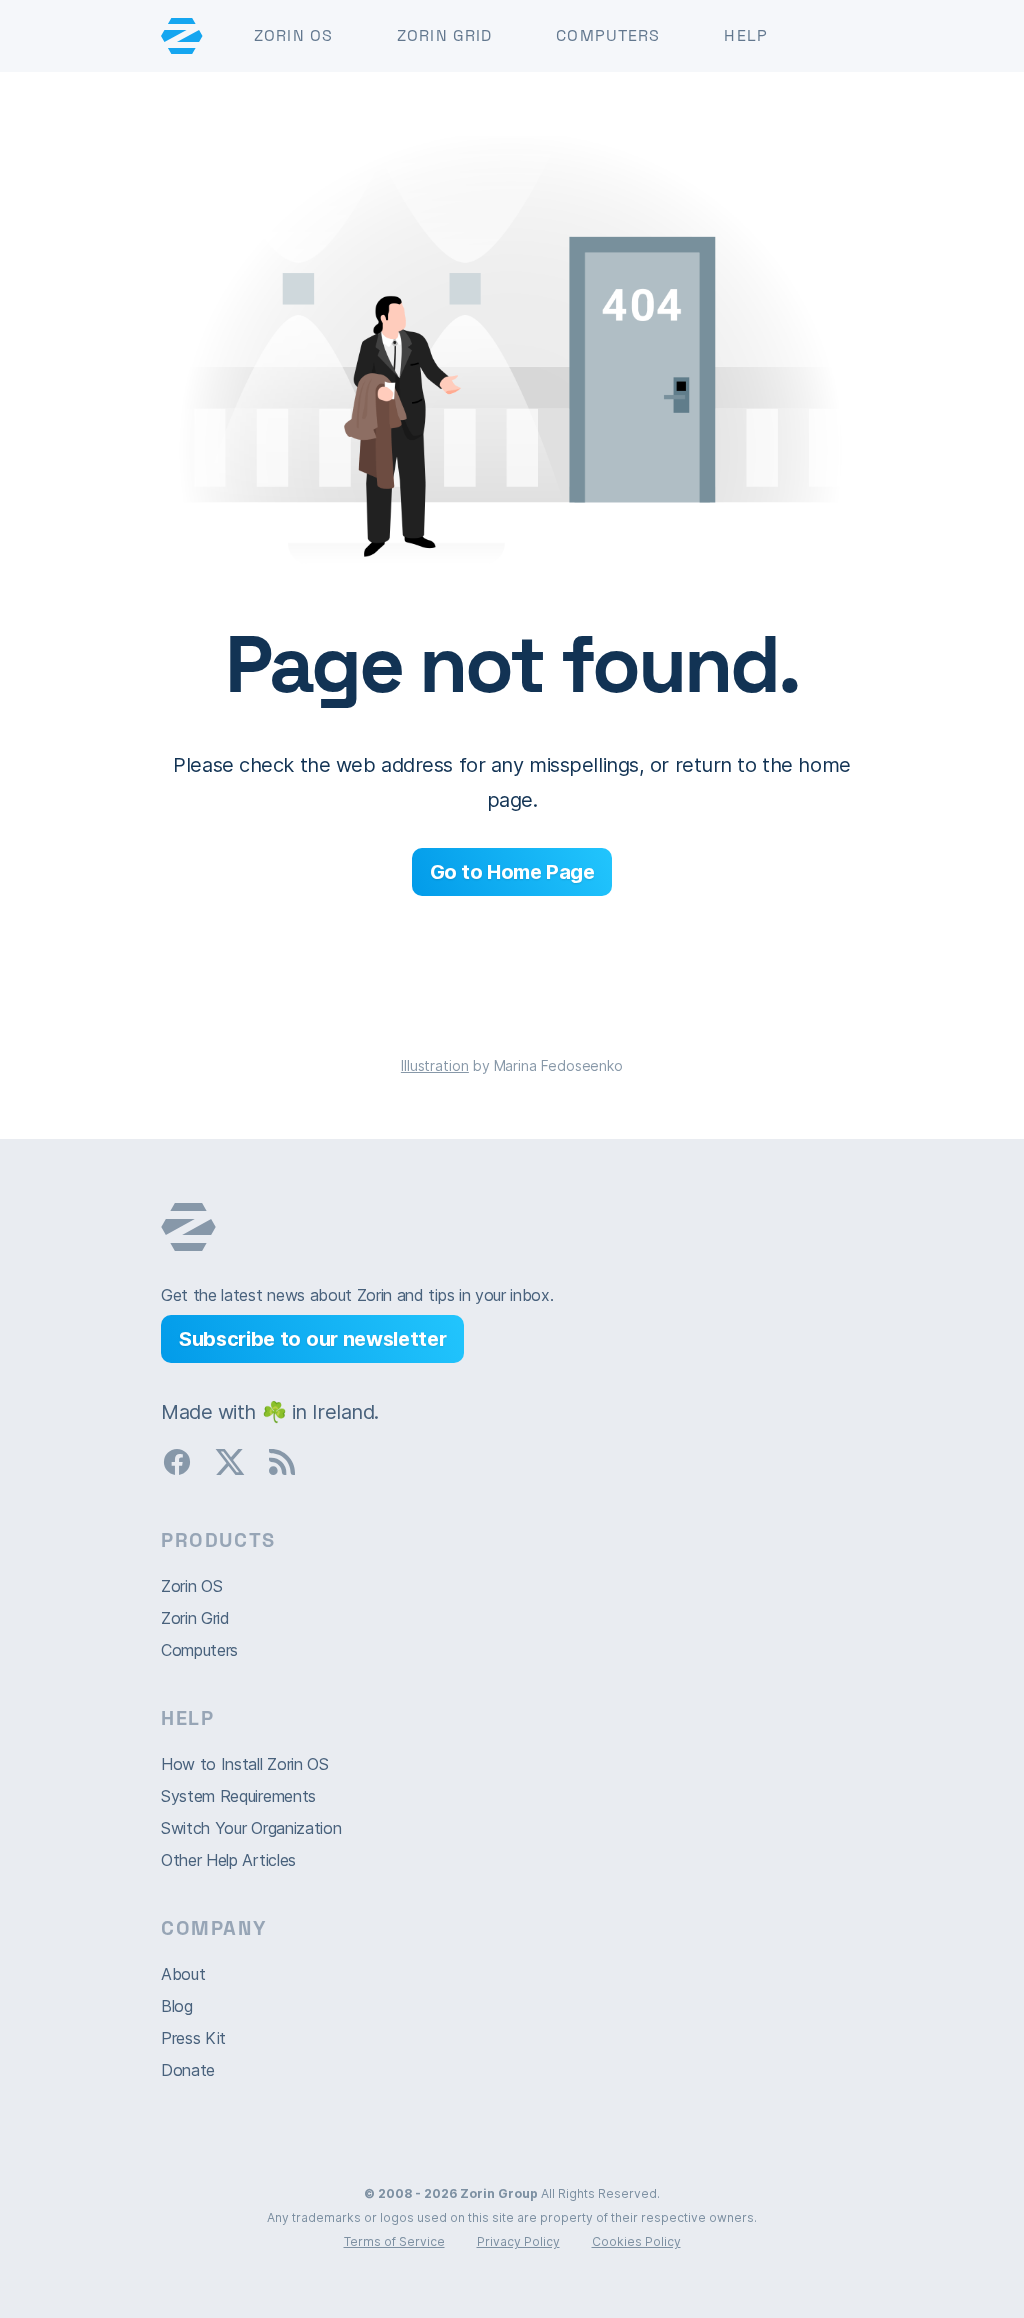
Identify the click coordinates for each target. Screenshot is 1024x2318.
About (183, 1974)
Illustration (435, 1065)
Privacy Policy (518, 2241)
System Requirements (238, 1796)
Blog (177, 2006)
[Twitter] (238, 1467)
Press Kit (193, 2038)
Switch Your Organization (251, 1828)
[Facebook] (185, 1467)
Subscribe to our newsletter (312, 1339)
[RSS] (290, 1467)
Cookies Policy (636, 2241)
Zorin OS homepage (188, 1227)
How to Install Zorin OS (245, 1764)
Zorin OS (293, 35)
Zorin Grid (444, 35)
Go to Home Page (512, 872)
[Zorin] (182, 36)
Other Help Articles (228, 1860)
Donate (188, 2070)
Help (745, 35)
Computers (608, 35)
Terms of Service (394, 2241)
